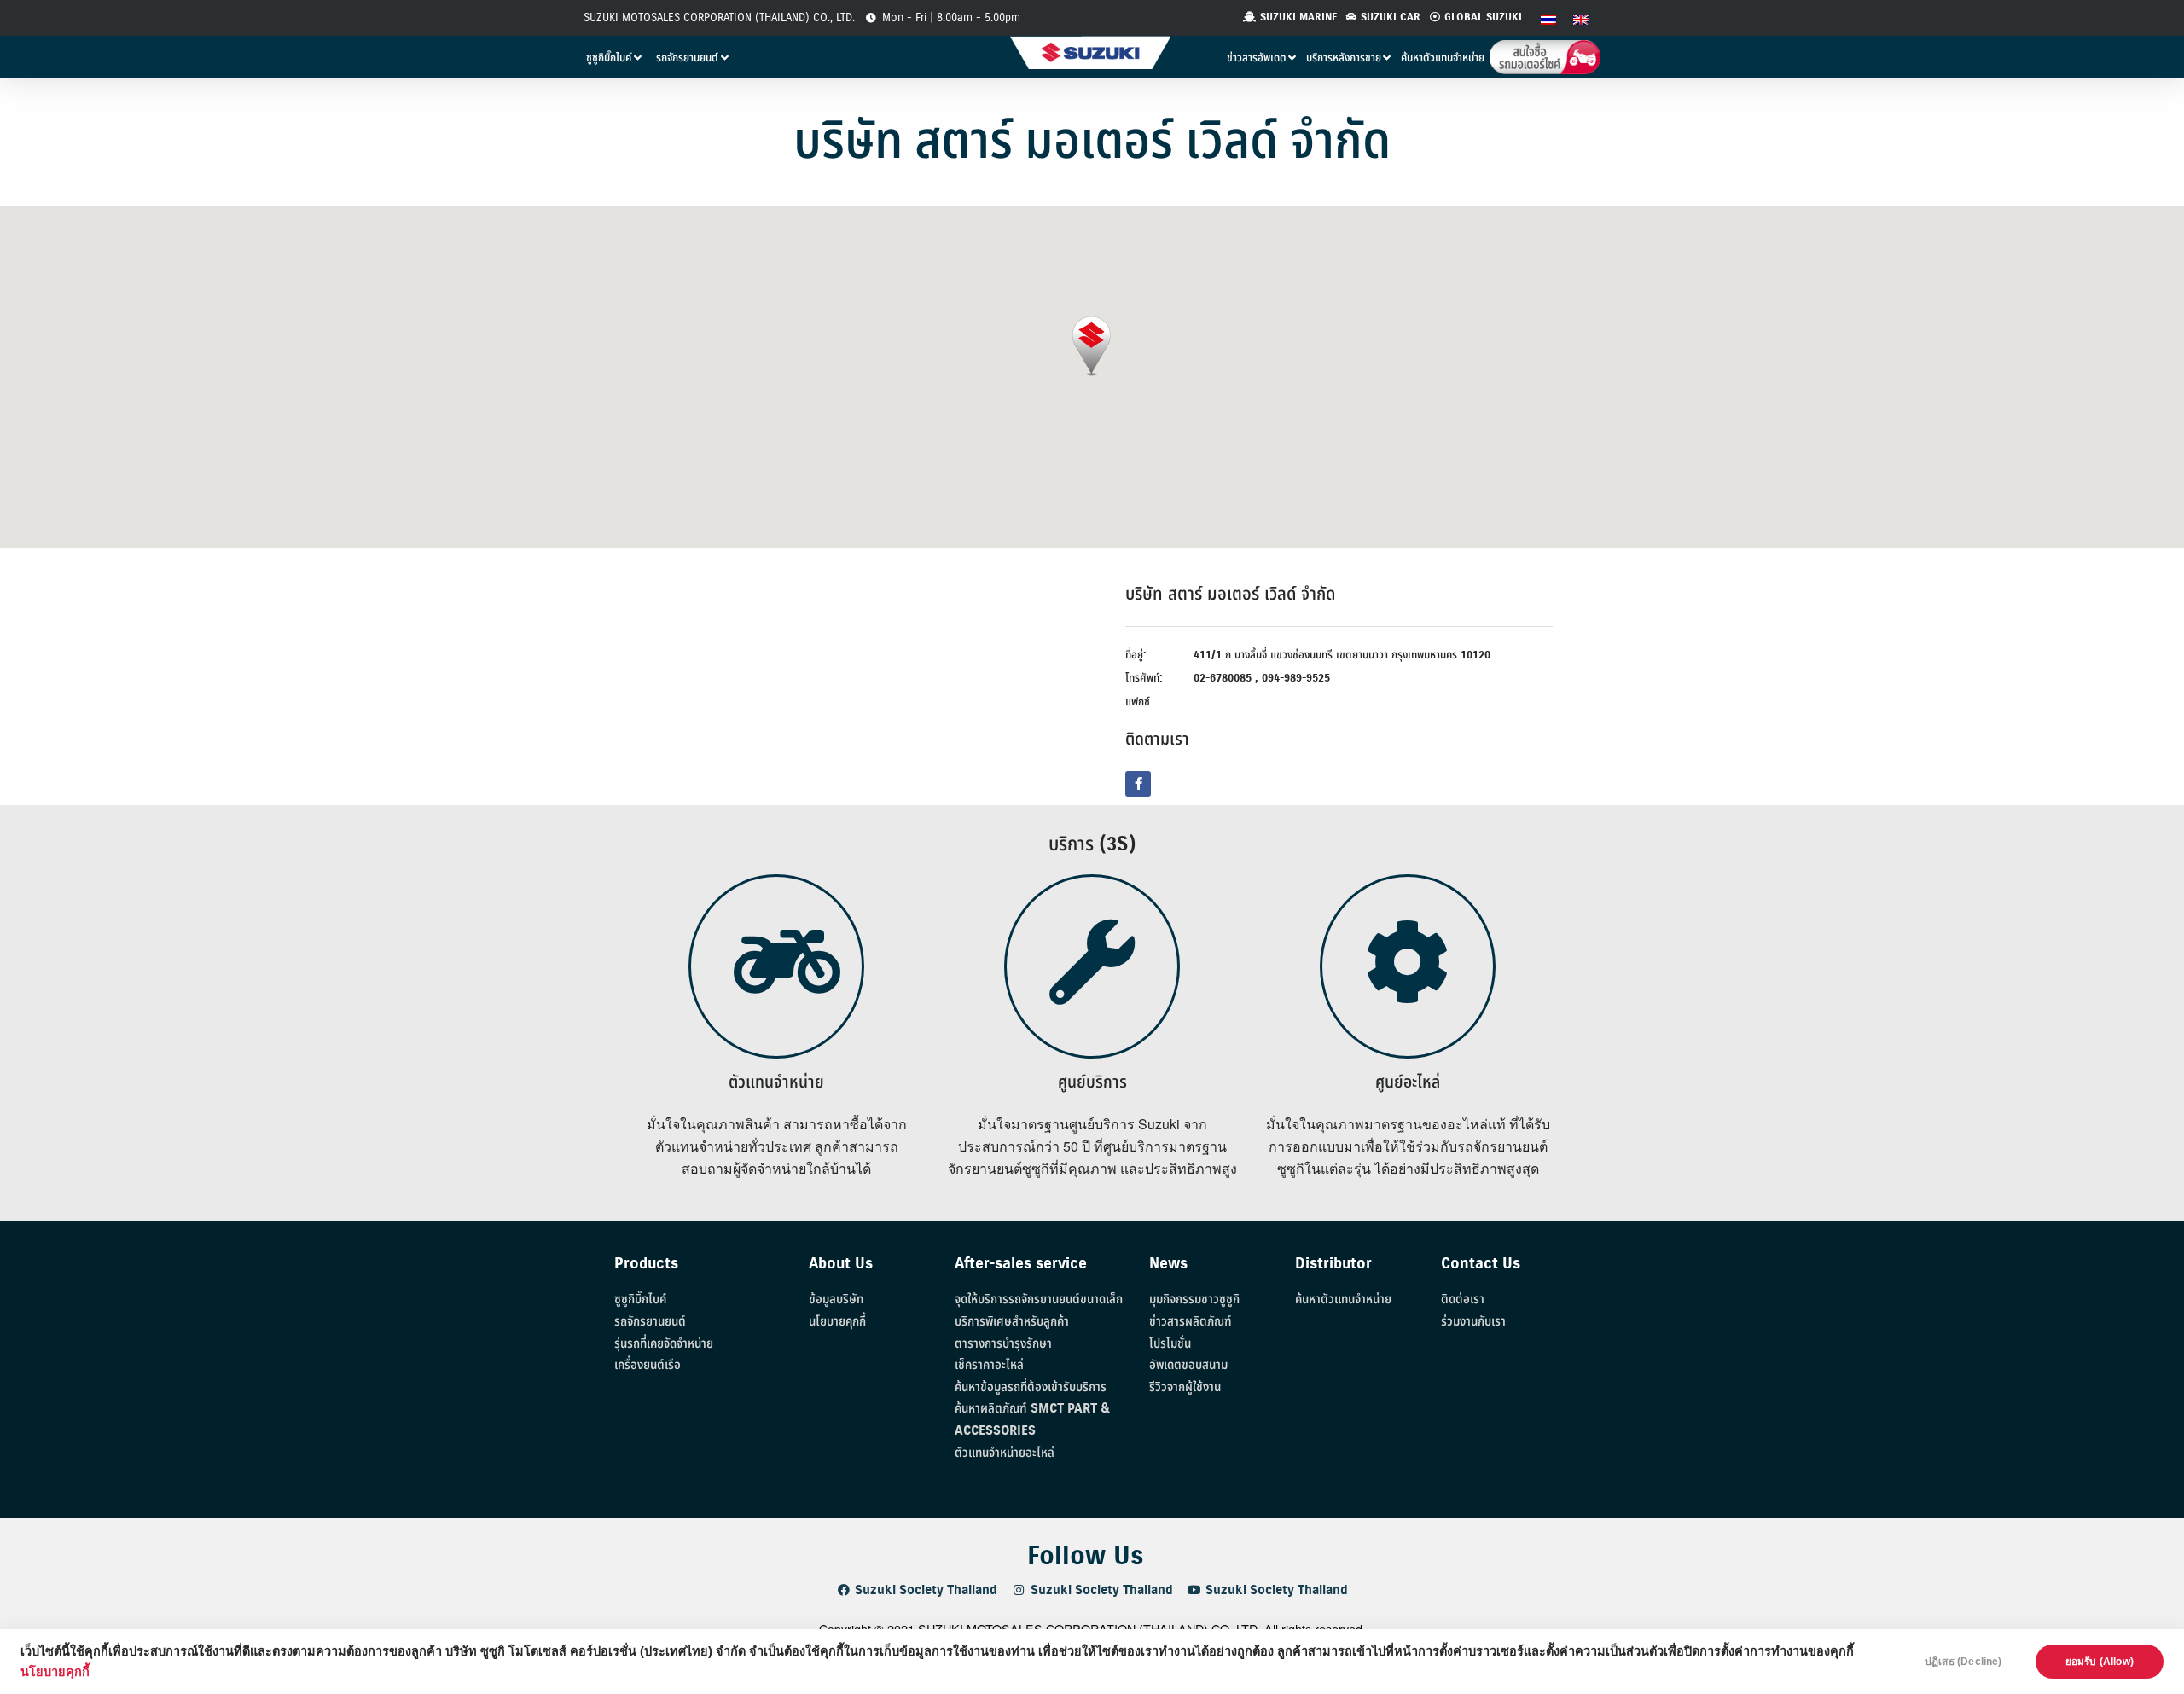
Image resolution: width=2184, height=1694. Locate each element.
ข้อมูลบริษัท (836, 1300)
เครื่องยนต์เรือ (648, 1365)
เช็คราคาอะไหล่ (989, 1365)
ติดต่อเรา (1463, 1300)
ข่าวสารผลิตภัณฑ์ (1191, 1322)
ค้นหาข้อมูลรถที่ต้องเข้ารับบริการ (1031, 1387)
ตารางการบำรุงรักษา (1003, 1344)
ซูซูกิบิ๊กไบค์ (640, 1300)
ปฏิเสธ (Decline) (1963, 1662)
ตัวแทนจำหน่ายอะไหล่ (1005, 1453)
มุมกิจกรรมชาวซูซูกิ (1194, 1300)
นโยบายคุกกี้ (55, 1672)
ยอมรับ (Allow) (2100, 1662)
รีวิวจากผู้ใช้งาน (1185, 1387)
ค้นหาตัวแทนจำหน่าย (1343, 1300)
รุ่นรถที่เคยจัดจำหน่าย (664, 1344)
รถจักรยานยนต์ (650, 1322)
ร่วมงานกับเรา (1473, 1322)
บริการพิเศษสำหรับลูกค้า (1012, 1322)
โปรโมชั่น (1170, 1344)
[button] (1092, 347)
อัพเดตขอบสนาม (1188, 1365)
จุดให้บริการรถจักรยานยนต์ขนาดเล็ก (1039, 1300)
